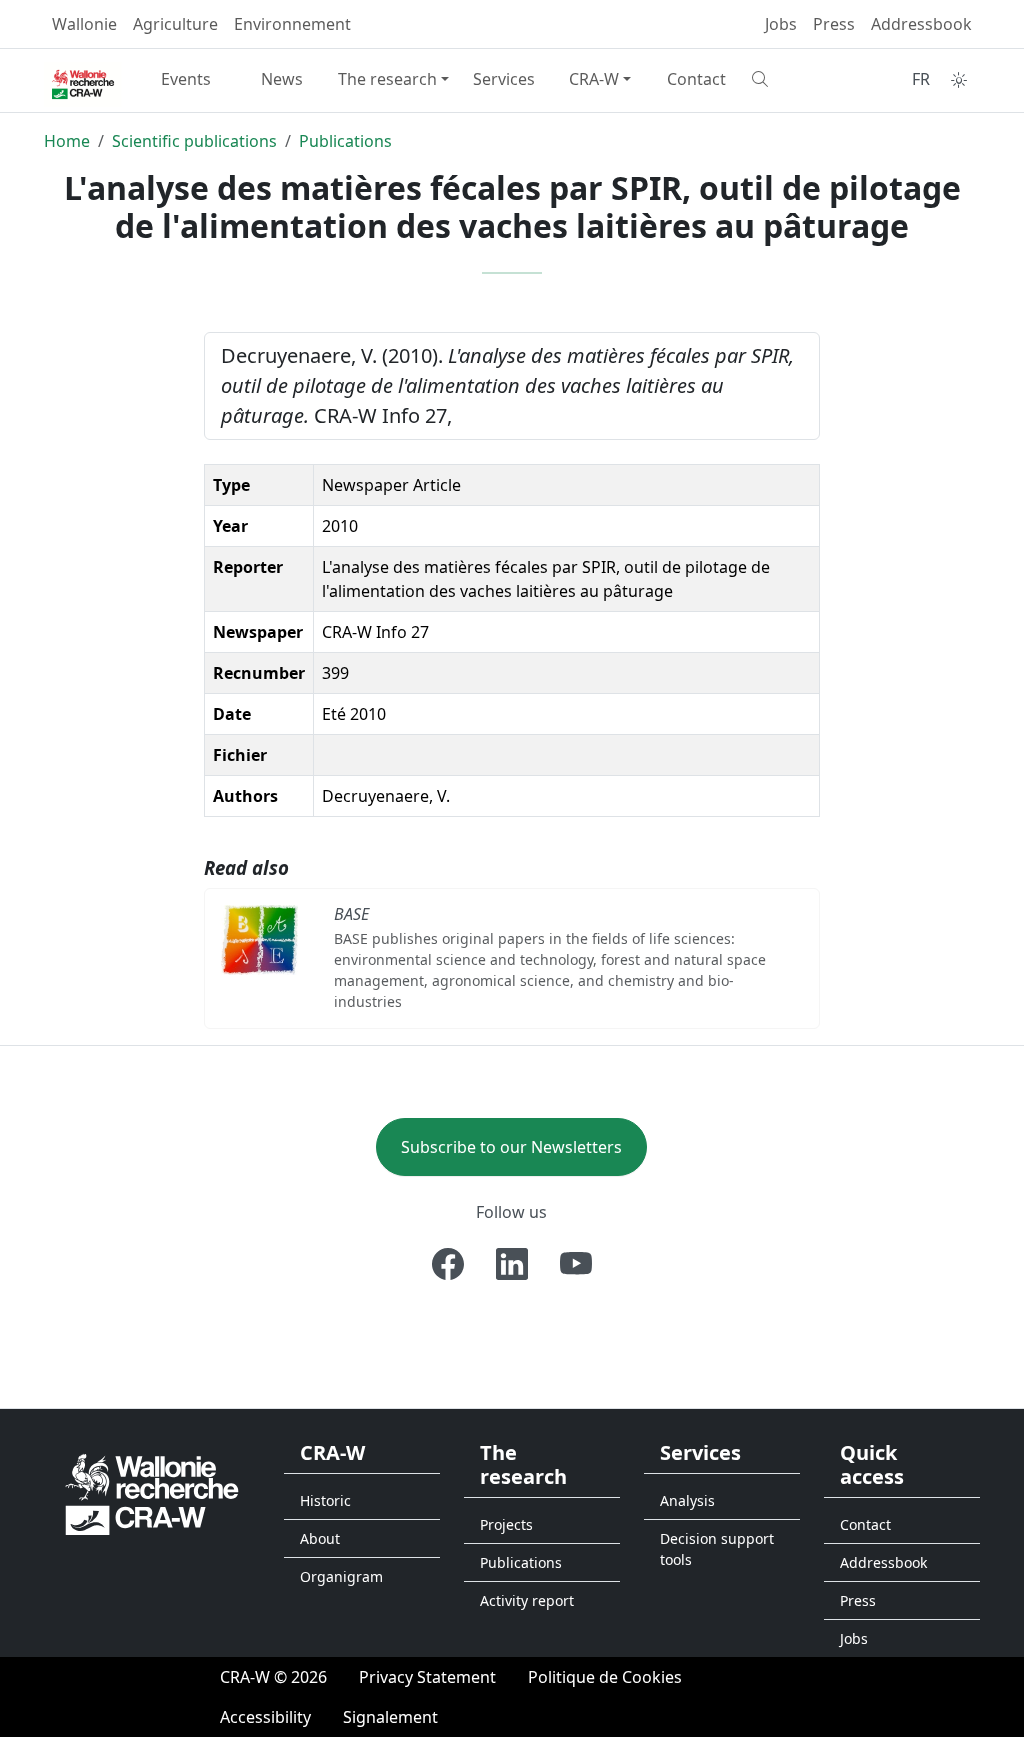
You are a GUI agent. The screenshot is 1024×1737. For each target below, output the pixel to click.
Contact (696, 79)
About (320, 1538)
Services (504, 79)
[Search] (792, 79)
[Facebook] (448, 1264)
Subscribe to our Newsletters (511, 1147)
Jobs (781, 24)
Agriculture (175, 24)
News (282, 79)
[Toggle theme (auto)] (959, 80)
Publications (345, 141)
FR (921, 79)
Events (186, 79)
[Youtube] (576, 1264)
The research (387, 79)
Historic (325, 1500)
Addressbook (921, 24)
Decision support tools (717, 1549)
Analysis (687, 1500)
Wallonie (84, 24)
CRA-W (594, 79)
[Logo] (152, 1493)
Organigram (341, 1576)
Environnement (292, 24)
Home (67, 141)
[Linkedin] (512, 1264)
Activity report (527, 1600)
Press (834, 24)
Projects (506, 1524)
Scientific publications (194, 141)
